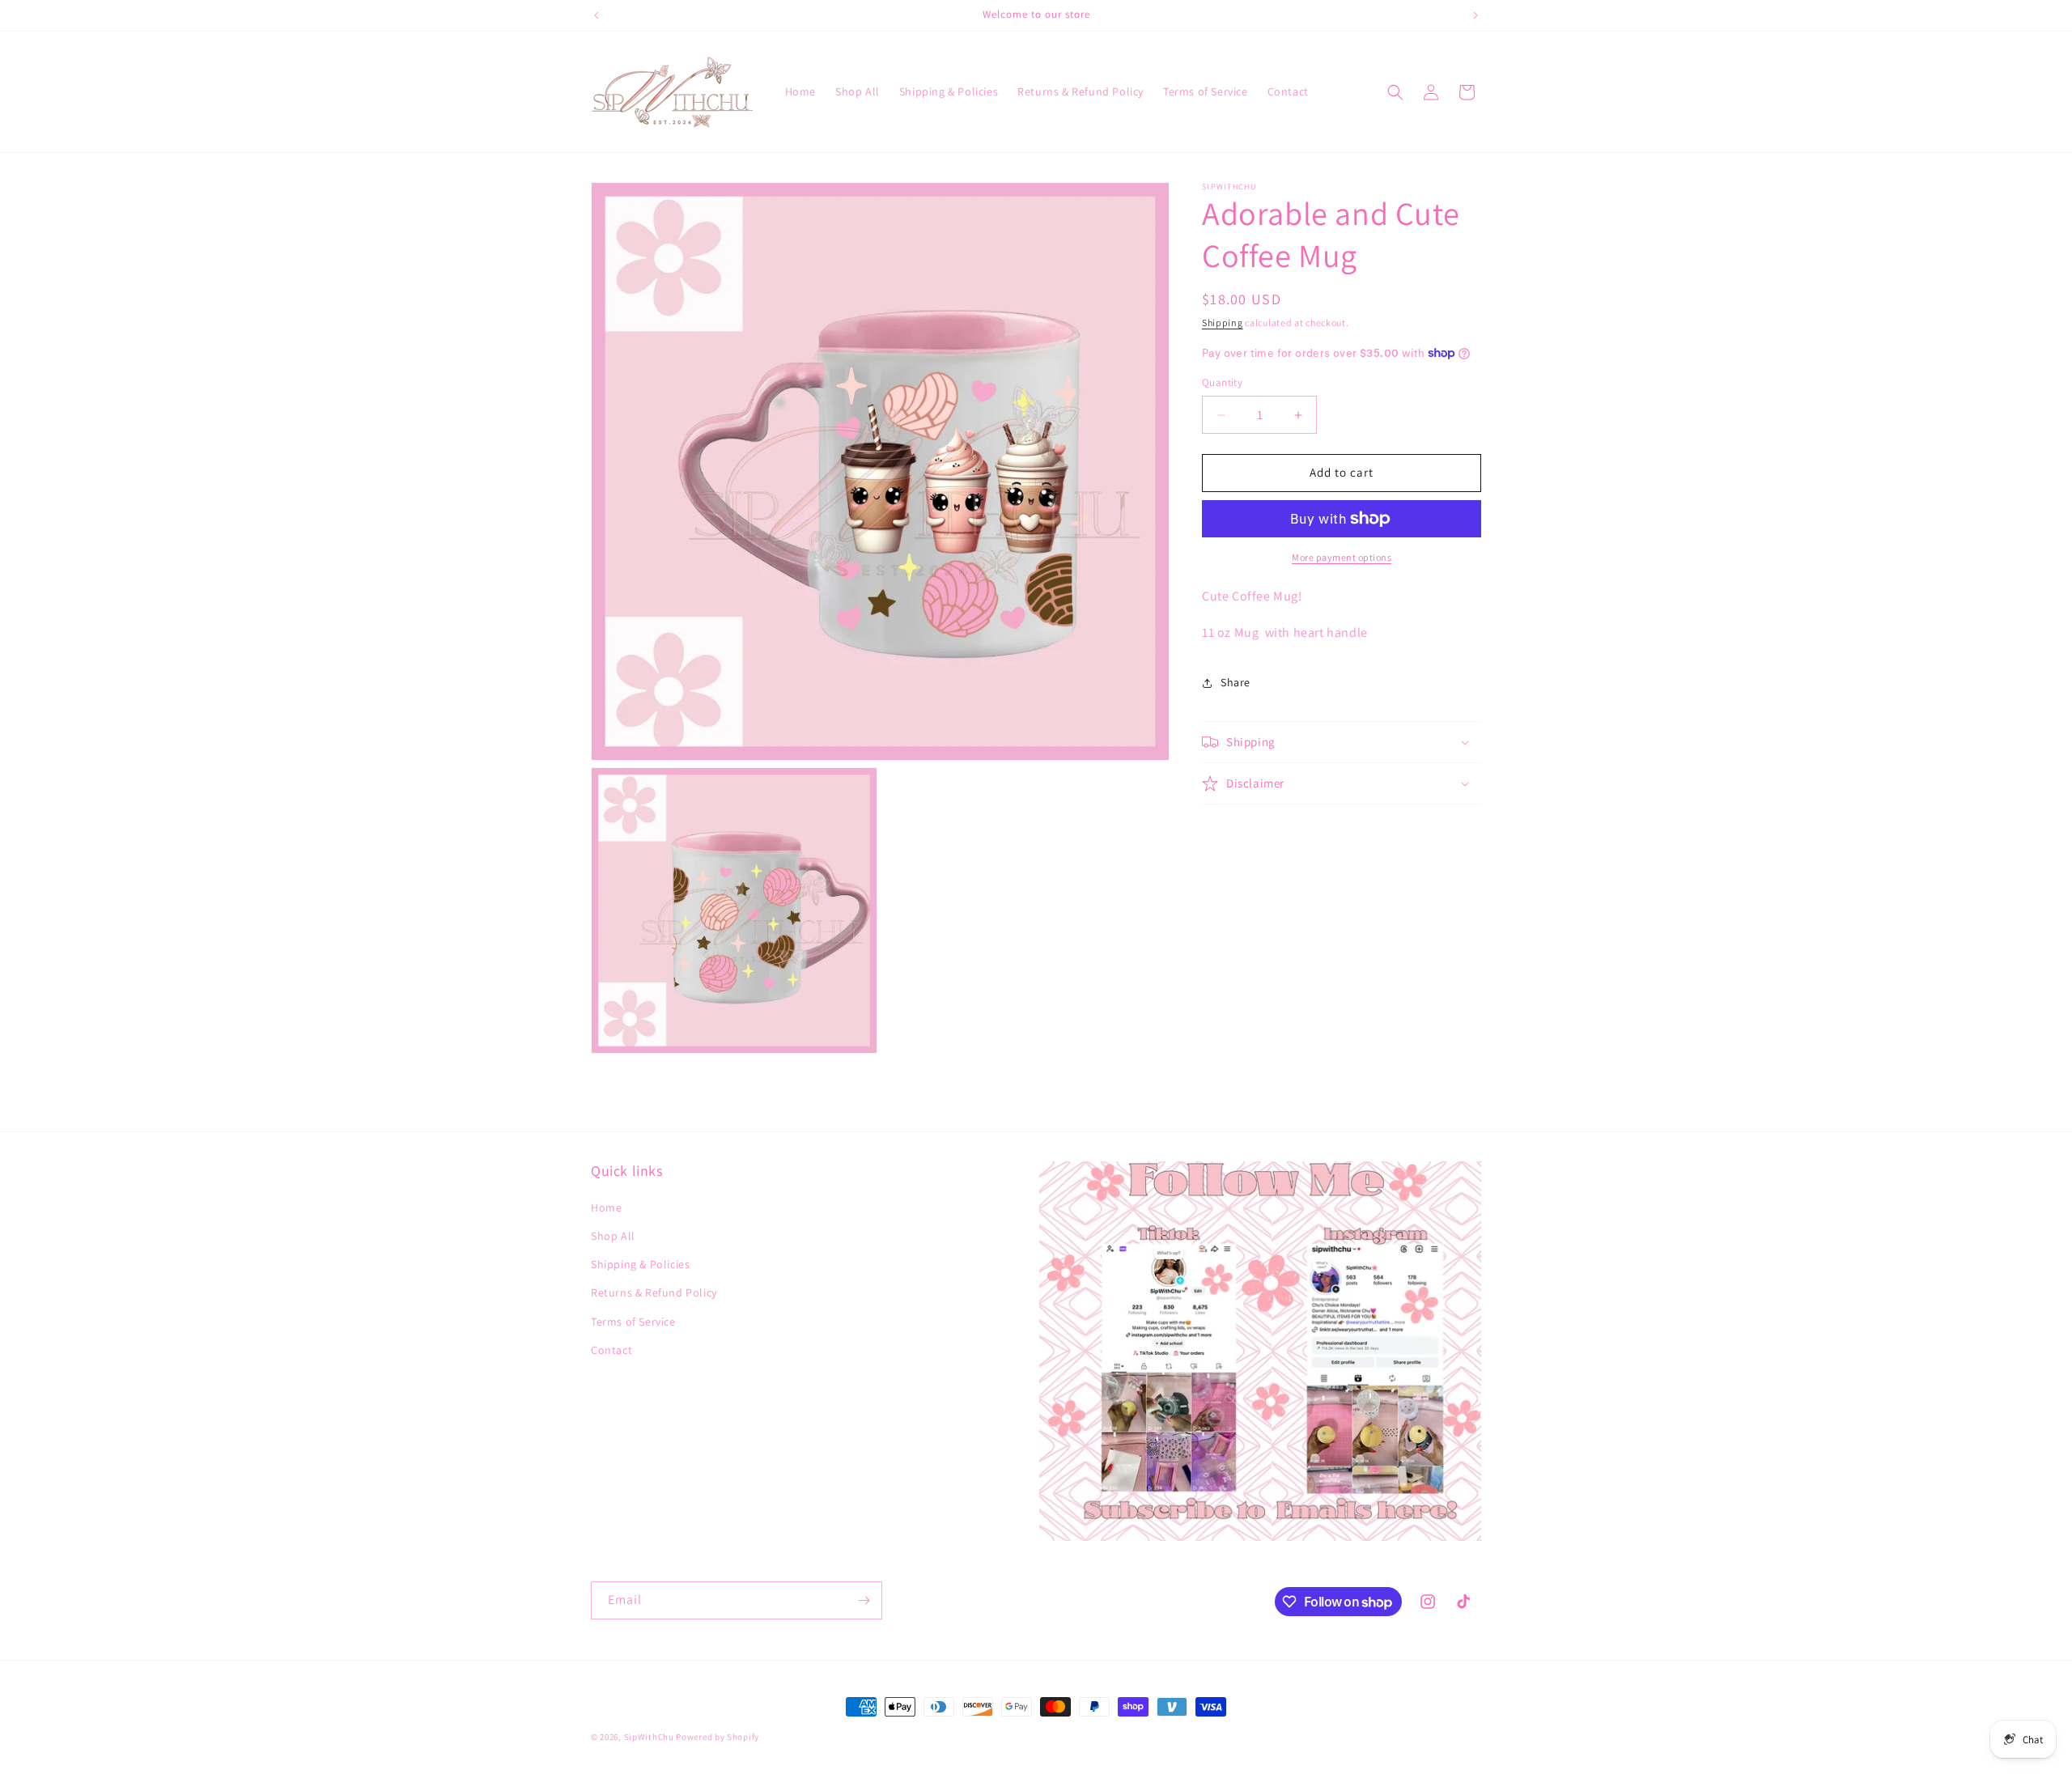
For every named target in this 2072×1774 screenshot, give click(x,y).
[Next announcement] (1475, 15)
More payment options (1342, 557)
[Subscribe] (864, 1600)
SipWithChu (649, 1737)
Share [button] (1236, 682)
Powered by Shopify (718, 1737)
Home (606, 1207)
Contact (611, 1350)
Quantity (1222, 383)
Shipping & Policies (640, 1264)
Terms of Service (633, 1322)
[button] (1395, 92)
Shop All (613, 1236)
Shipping (1223, 323)
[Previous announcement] (597, 15)
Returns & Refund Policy (654, 1292)
